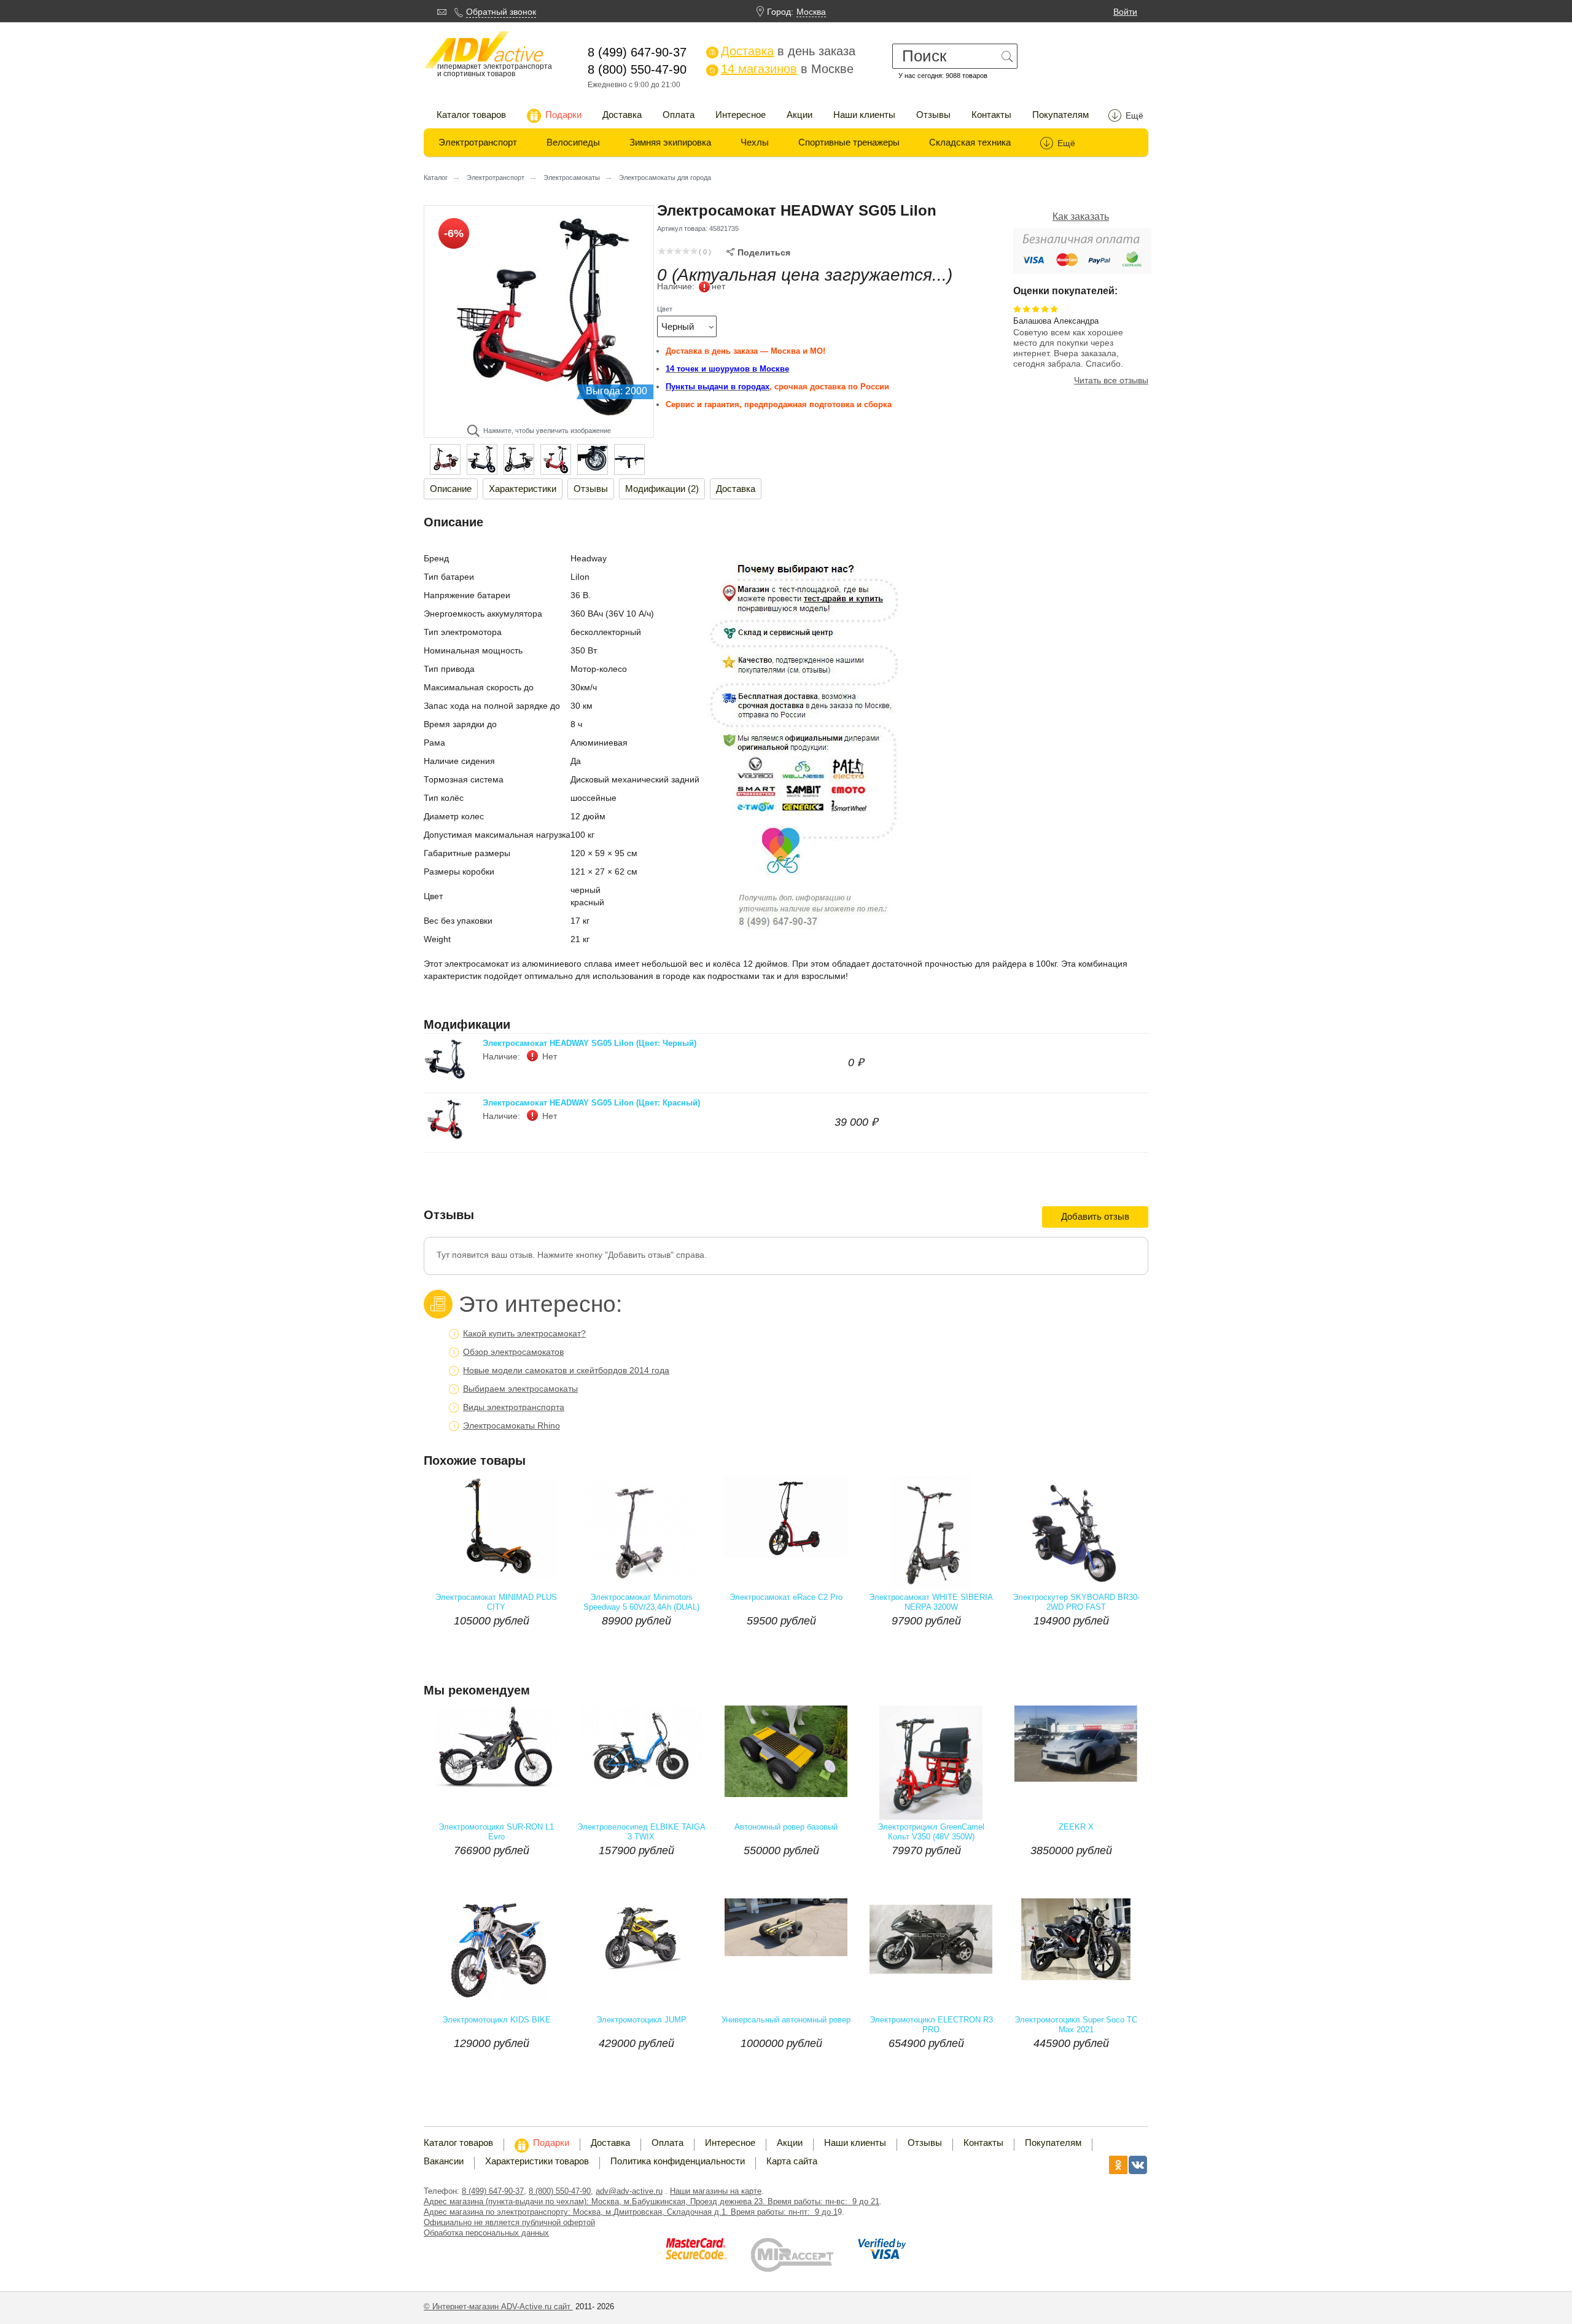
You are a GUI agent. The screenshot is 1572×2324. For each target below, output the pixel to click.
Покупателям (1060, 115)
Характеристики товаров (537, 2161)
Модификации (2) (662, 489)
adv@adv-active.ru (629, 2191)
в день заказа (782, 51)
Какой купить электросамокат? (524, 1333)
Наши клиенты (864, 115)
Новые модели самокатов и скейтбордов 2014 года (566, 1370)
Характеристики (523, 489)
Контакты (991, 115)
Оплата (679, 115)
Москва (811, 12)
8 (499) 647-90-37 (493, 2191)
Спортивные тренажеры (849, 142)
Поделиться (758, 252)
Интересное (741, 115)
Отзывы (933, 115)
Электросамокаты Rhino (512, 1425)
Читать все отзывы (1111, 380)
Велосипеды (573, 142)
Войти (1125, 12)
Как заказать (1081, 216)
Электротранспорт (478, 142)
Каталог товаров (471, 115)
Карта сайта (792, 2161)
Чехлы (755, 142)
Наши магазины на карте (716, 2191)
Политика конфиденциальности (678, 2161)
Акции (800, 115)
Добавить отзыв (1095, 1216)
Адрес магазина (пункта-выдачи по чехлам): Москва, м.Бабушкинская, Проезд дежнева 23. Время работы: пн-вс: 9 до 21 (652, 2201)
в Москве (781, 69)
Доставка (622, 115)
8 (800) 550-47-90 (560, 2191)
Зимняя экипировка (670, 142)
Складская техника (970, 142)
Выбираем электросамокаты (520, 1389)
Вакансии (444, 2161)
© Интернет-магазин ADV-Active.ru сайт (498, 2306)
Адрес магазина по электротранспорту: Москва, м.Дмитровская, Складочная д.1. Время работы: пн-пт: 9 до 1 (631, 2212)
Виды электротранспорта (514, 1407)
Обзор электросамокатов (513, 1352)
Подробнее (531, 1645)
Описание (451, 489)
